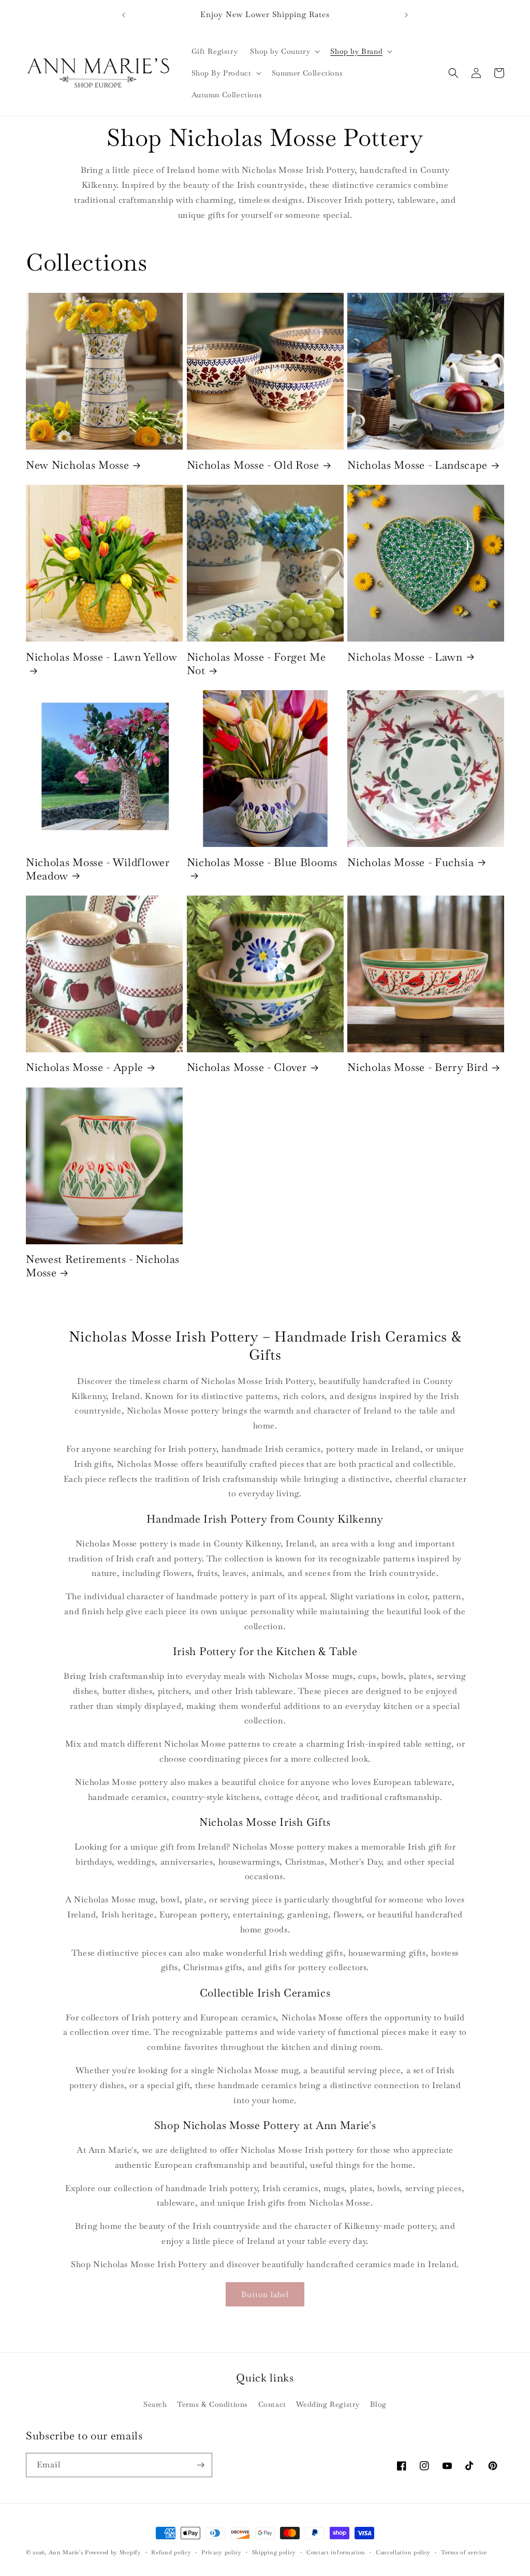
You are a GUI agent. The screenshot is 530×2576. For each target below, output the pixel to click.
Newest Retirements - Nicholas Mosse (103, 1266)
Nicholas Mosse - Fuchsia (411, 862)
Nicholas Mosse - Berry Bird (418, 1067)
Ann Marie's (66, 2552)
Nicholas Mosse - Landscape (417, 465)
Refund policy (171, 2552)
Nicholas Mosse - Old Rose (253, 465)
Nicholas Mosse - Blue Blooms (262, 862)
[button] (284, 51)
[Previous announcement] (124, 15)
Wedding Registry (328, 2404)
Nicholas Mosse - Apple (85, 1067)
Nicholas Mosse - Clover (247, 1067)
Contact (272, 2404)
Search (155, 2404)
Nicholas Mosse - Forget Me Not (256, 664)
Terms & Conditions (212, 2404)
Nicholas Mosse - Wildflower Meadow (98, 869)
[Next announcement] (406, 15)
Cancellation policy (403, 2552)
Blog (378, 2404)
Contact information (336, 2552)
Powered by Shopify (113, 2552)
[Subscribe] (200, 2465)
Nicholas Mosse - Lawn (405, 657)
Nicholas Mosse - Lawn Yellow (101, 657)
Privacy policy (222, 2552)
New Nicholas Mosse (77, 465)
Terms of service (464, 2552)
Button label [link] (265, 2294)
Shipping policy (274, 2552)
